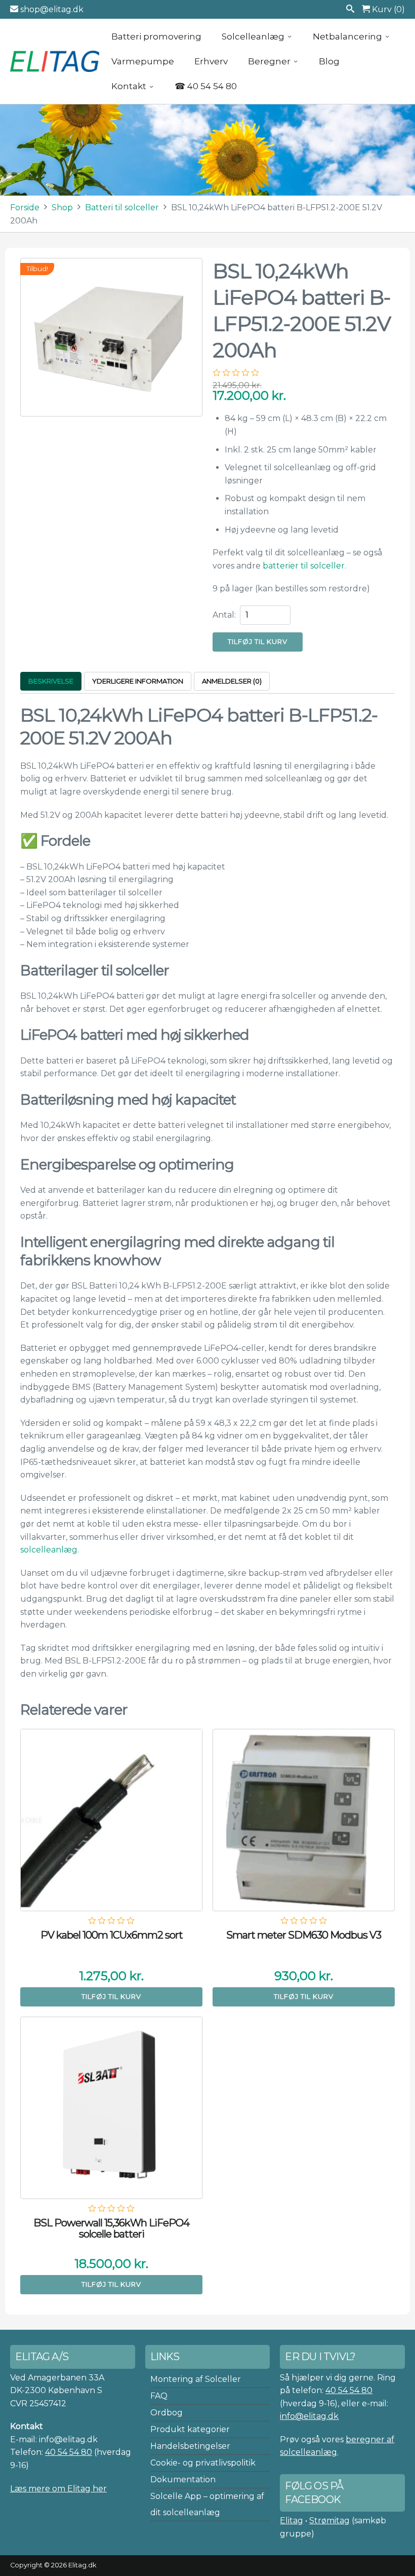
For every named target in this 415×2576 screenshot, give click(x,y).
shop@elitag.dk (51, 9)
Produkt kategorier (190, 2429)
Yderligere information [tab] (138, 681)
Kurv (387, 9)
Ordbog (167, 2413)
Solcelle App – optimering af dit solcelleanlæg (207, 2504)
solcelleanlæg (49, 1550)
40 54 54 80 (69, 2452)
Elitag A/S (56, 61)
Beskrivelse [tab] (51, 681)
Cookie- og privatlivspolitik (203, 2463)
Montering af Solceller (196, 2379)
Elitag (292, 2521)
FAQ (159, 2396)
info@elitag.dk (309, 2416)
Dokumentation (183, 2479)
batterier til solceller (304, 566)
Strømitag (329, 2521)
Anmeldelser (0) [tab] (232, 681)
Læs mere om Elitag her (58, 2489)
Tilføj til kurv (258, 641)
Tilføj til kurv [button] (111, 1996)
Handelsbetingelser (190, 2446)
